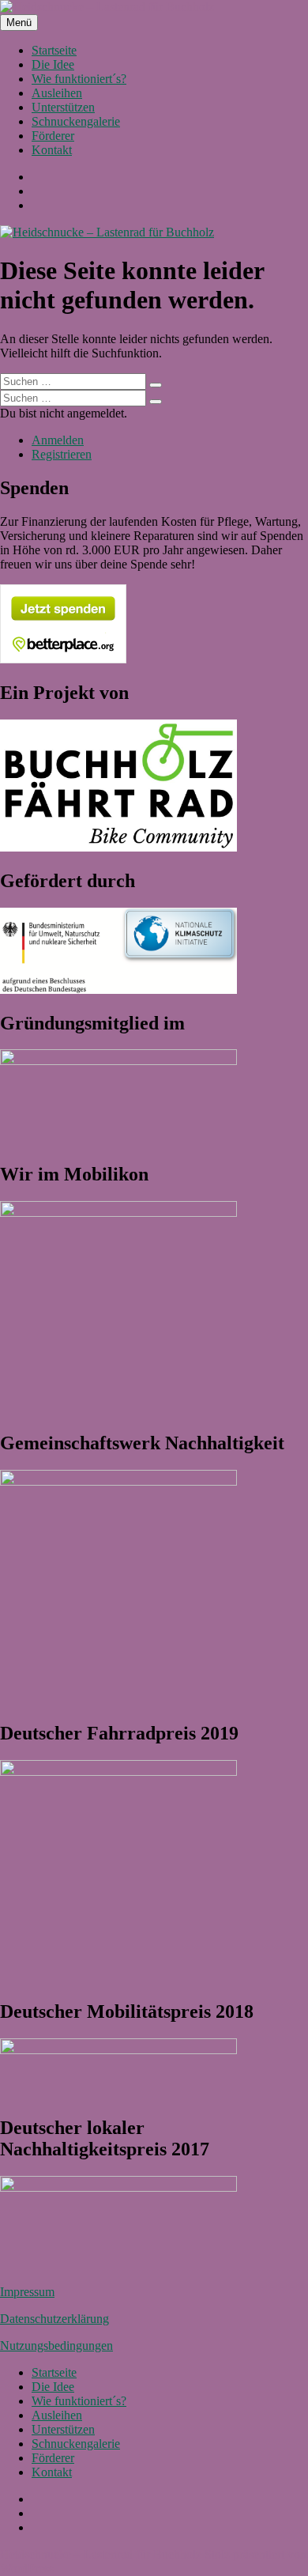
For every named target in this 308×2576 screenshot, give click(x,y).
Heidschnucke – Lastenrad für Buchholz (101, 2554)
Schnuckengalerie (76, 121)
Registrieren (62, 454)
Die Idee (53, 64)
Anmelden (58, 440)
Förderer (53, 136)
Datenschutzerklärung (54, 2319)
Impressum (27, 2292)
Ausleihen (57, 93)
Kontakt (52, 150)
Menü (19, 23)
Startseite (54, 50)
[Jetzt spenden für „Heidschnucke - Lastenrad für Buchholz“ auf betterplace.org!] (63, 659)
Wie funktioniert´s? (79, 79)
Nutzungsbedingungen (56, 2346)
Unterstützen (63, 107)
